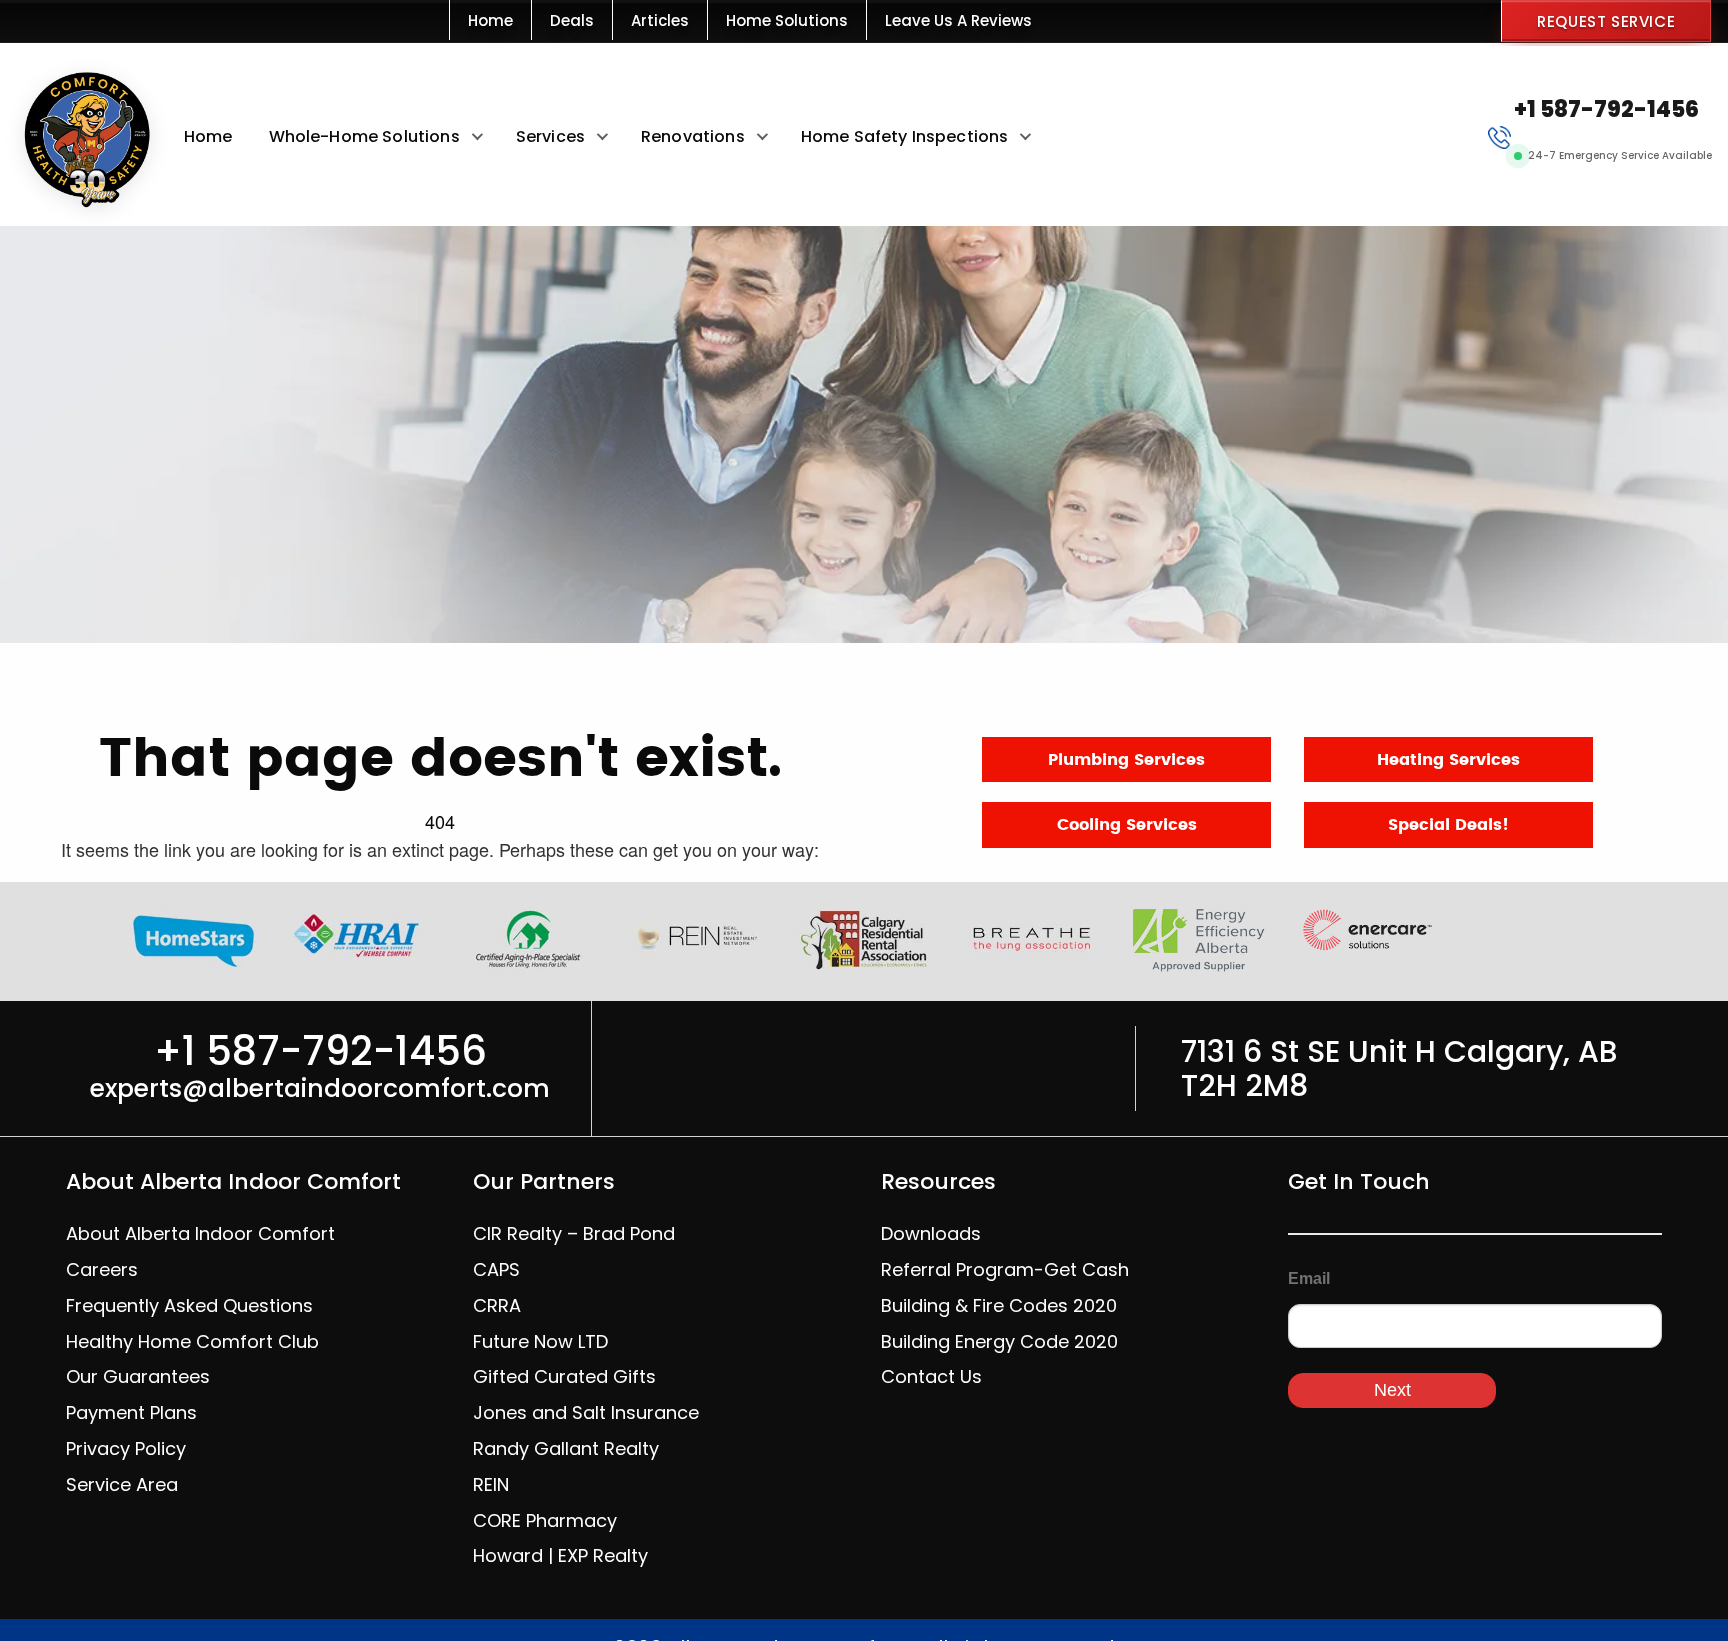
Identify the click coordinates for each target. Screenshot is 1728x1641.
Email (1309, 1278)
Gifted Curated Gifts (564, 1376)
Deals (572, 20)
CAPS (496, 1269)
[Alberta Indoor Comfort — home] (84, 136)
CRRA (497, 1305)
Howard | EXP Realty (560, 1555)
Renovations (693, 136)
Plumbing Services (1126, 760)
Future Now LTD (540, 1341)
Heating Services (1448, 760)
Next (1392, 1390)
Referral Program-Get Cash (1005, 1269)
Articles (660, 20)
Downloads (931, 1233)
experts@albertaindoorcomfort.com (320, 1088)
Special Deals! (1448, 825)
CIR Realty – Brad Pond (574, 1233)
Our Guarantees (138, 1376)
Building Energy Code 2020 (999, 1341)
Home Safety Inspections (905, 136)
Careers (102, 1269)
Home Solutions (787, 20)
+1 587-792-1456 (1606, 109)
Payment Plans (131, 1412)
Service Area (122, 1484)
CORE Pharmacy (545, 1520)
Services (550, 136)
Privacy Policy (126, 1448)
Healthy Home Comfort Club (192, 1341)
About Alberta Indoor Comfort (200, 1233)
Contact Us (931, 1376)
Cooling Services (1127, 825)
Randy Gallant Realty (566, 1448)
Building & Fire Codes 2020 (999, 1305)
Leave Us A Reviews (958, 20)
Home (490, 20)
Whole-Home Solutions (364, 136)
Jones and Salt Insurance (586, 1412)
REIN (491, 1484)
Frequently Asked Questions (189, 1305)
